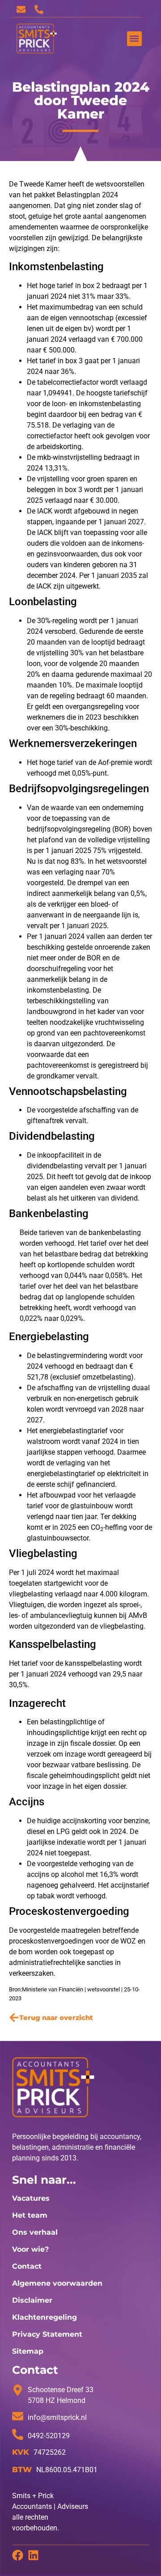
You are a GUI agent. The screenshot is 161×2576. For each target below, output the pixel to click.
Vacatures (31, 2198)
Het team (30, 2215)
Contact (27, 2266)
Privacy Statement (47, 2334)
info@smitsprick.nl (57, 2417)
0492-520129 (49, 2436)
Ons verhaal (35, 2232)
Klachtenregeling (44, 2317)
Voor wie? (30, 2249)
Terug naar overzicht (56, 2018)
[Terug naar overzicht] (14, 2018)
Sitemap (28, 2351)
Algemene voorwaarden (57, 2283)
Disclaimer (32, 2300)
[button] (134, 39)
